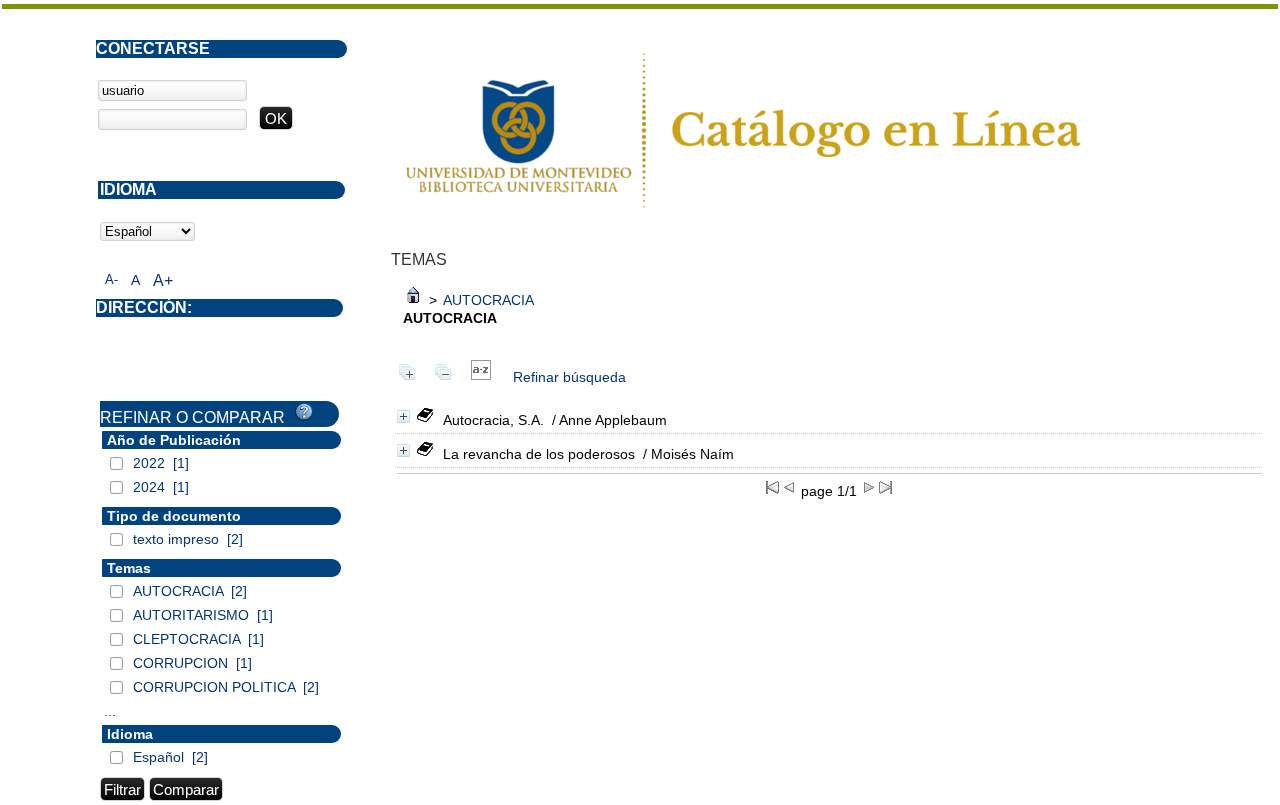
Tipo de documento (174, 516)
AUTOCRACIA (488, 300)
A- (111, 279)
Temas (129, 568)
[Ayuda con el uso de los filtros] (304, 412)
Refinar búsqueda (569, 377)
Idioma (130, 734)
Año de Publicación (174, 440)
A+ (163, 280)
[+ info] (403, 416)
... (110, 711)
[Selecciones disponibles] (481, 377)
